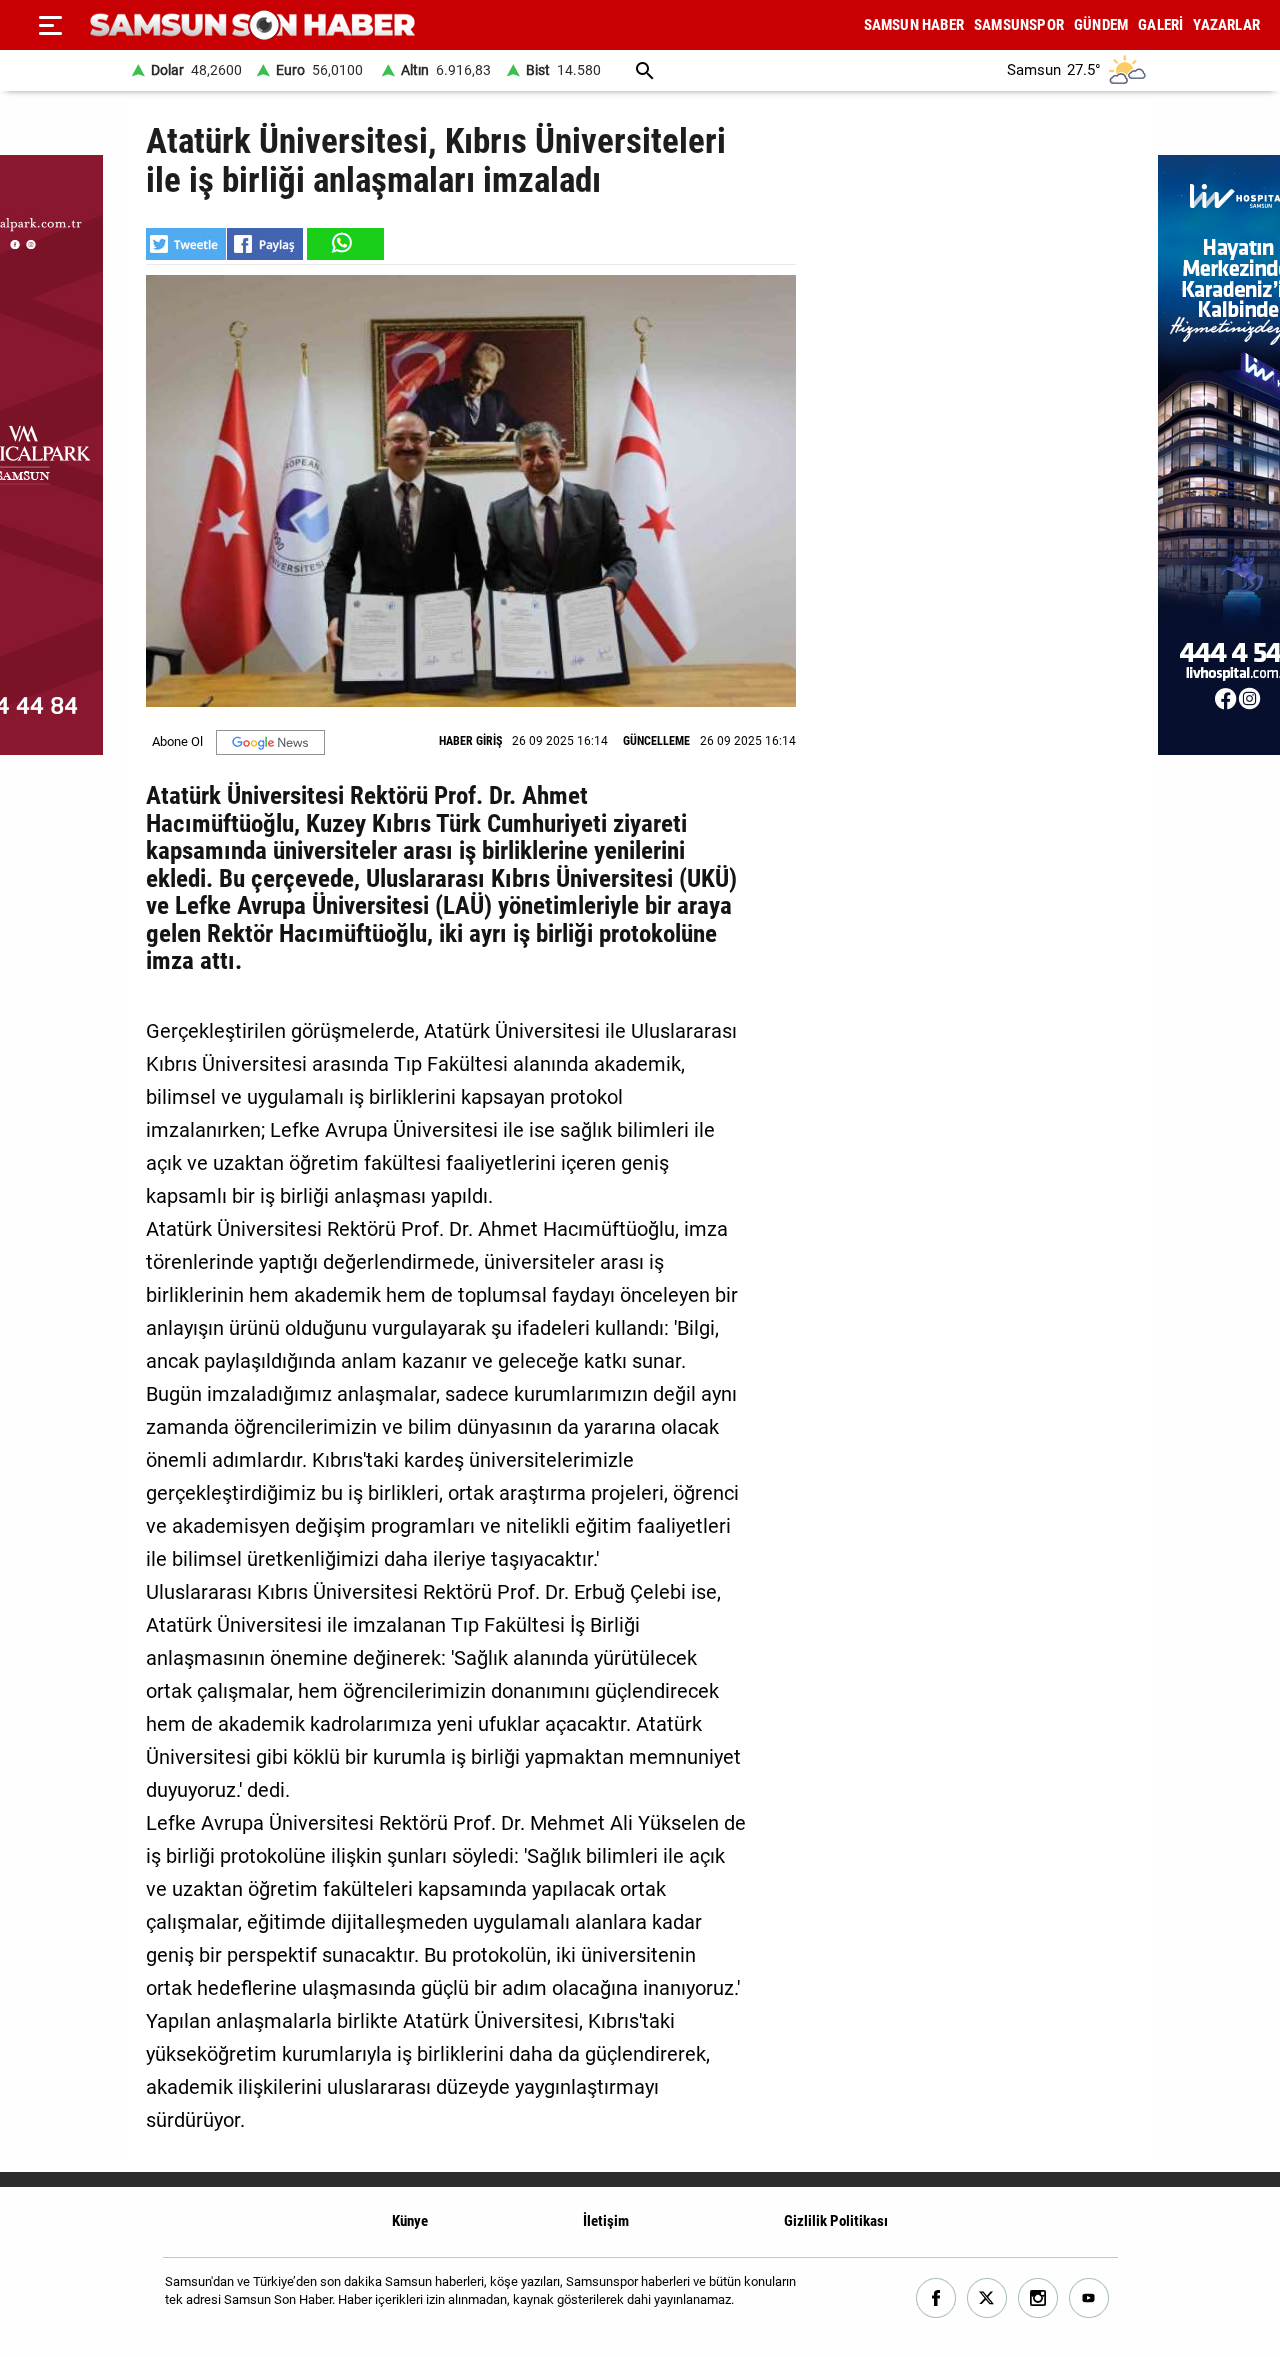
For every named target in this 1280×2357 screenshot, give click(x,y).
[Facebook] (936, 2298)
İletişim (606, 2221)
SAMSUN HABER (914, 25)
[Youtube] (1089, 2298)
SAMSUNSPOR (1019, 25)
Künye (410, 2221)
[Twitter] (987, 2298)
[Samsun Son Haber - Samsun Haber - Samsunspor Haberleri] (252, 25)
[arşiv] (645, 70)
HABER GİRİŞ (470, 741)
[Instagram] (1038, 2298)
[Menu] (50, 25)
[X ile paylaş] (186, 244)
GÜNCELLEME (656, 741)
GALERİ (1160, 25)
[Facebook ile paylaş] (265, 244)
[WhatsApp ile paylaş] (344, 244)
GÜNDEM (1101, 25)
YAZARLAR (1226, 25)
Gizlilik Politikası (836, 2221)
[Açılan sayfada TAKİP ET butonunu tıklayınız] (270, 742)
